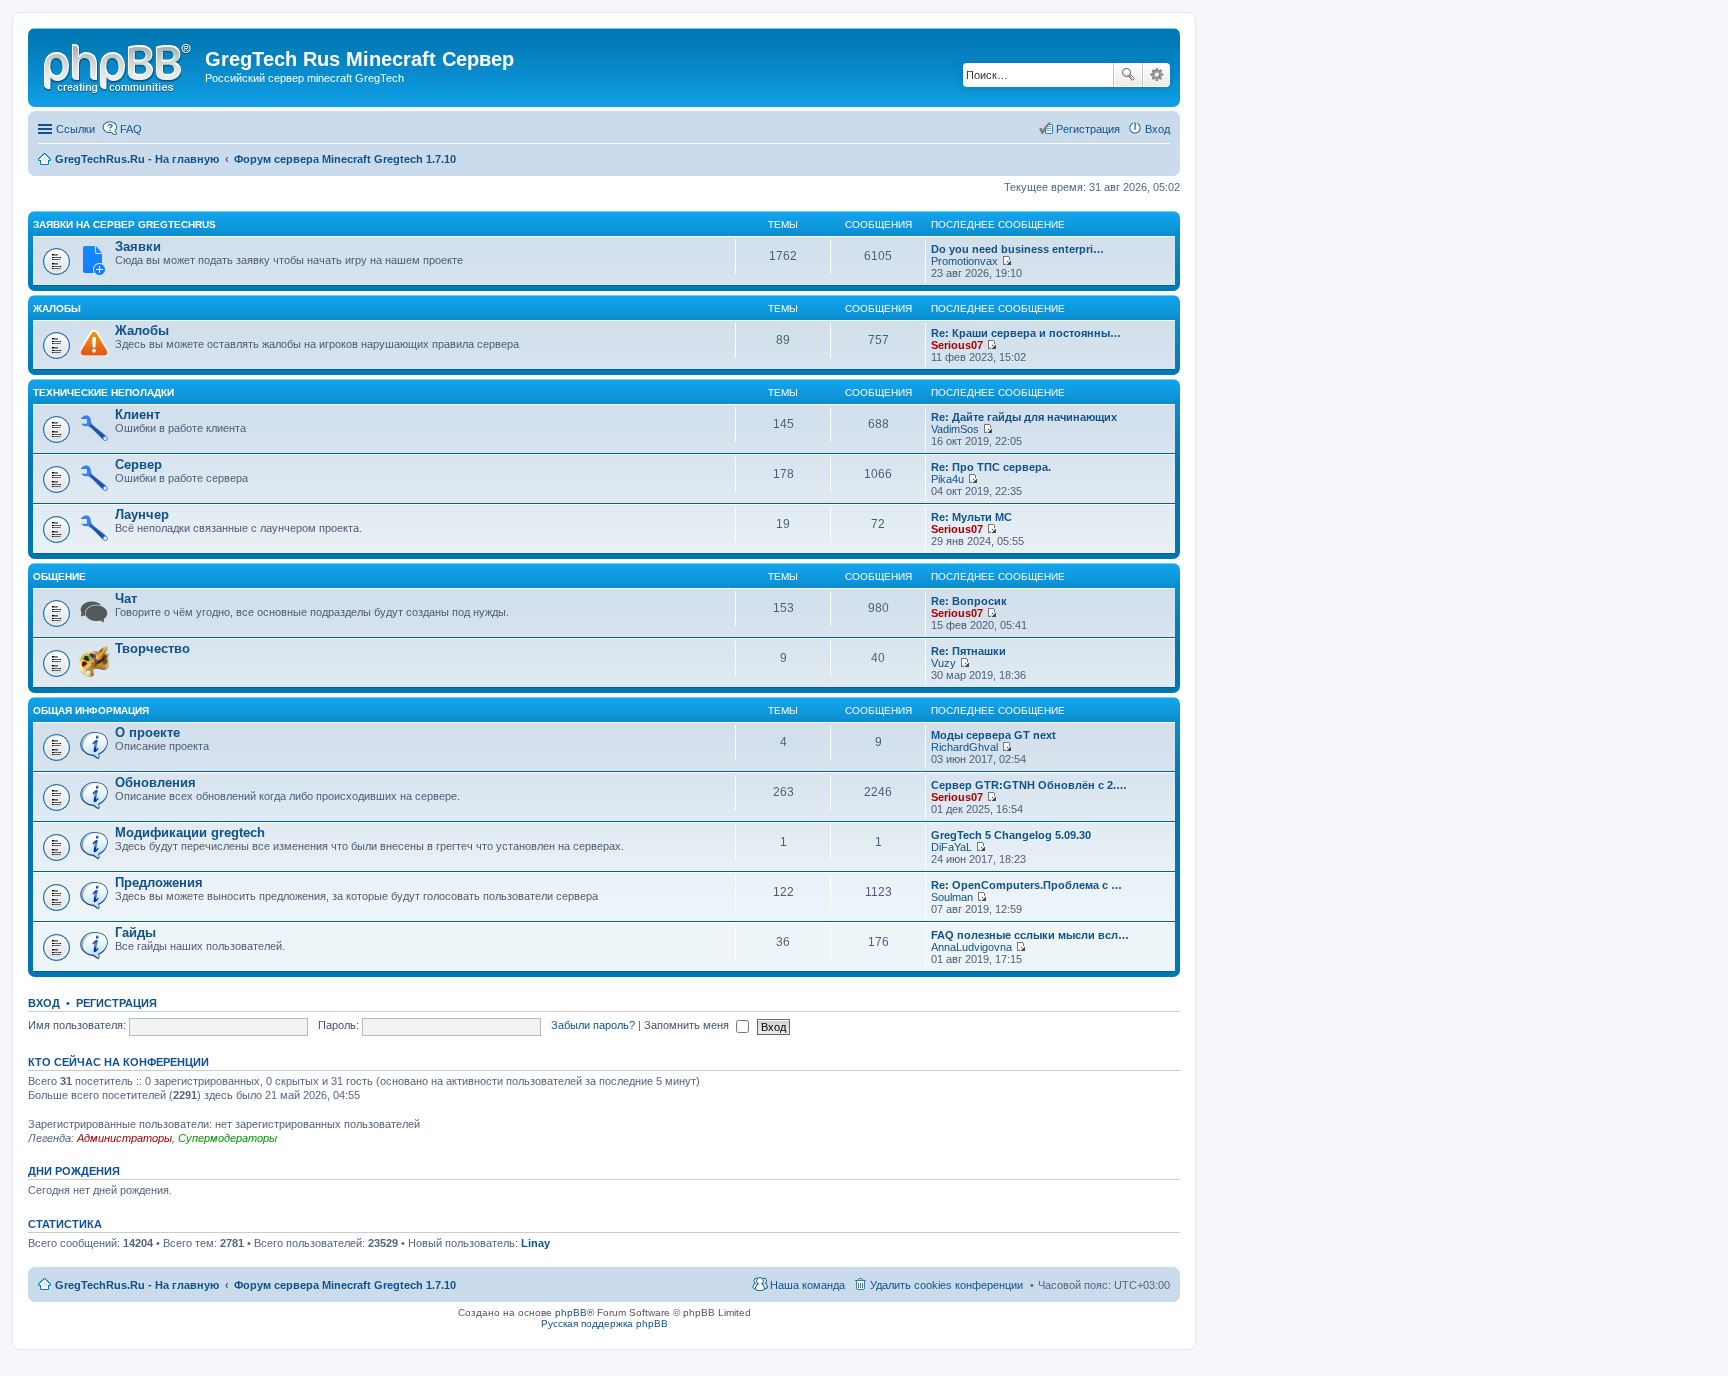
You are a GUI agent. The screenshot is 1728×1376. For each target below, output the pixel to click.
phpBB (571, 1312)
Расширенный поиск (1156, 75)
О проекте (147, 732)
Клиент (137, 414)
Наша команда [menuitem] (807, 1285)
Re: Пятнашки (968, 651)
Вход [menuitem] (1157, 129)
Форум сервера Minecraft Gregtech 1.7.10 (345, 1285)
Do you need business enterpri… (1017, 249)
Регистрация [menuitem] (1088, 129)
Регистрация (116, 1003)
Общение (59, 576)
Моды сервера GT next (993, 735)
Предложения (159, 882)
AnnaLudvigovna (971, 947)
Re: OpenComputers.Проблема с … (1026, 885)
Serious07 (957, 345)
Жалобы (57, 308)
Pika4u (947, 479)
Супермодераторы (227, 1138)
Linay (535, 1243)
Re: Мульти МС (971, 517)
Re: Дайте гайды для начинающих (1024, 417)
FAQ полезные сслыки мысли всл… (1030, 935)
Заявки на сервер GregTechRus (124, 224)
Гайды (135, 932)
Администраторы (124, 1138)
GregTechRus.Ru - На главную (137, 1285)
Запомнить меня (688, 1025)
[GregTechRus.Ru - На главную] (119, 65)
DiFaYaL (951, 847)
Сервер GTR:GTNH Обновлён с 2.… (1029, 785)
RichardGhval (964, 747)
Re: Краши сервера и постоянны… (1026, 333)
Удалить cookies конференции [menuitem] (946, 1285)
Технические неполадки (103, 392)
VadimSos (955, 429)
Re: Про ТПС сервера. (991, 467)
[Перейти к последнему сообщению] (1006, 261)
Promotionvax (964, 261)
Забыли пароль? (593, 1025)
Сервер (138, 464)
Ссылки (75, 129)
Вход (44, 1003)
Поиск (1128, 75)
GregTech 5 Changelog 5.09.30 (1011, 835)
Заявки (138, 246)
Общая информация (91, 710)
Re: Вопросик (969, 601)
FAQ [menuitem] (131, 129)
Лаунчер (142, 514)
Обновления (155, 782)
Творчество (152, 648)
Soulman (952, 897)
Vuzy (943, 663)
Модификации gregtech (190, 832)
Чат (126, 598)
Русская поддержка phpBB (604, 1323)
